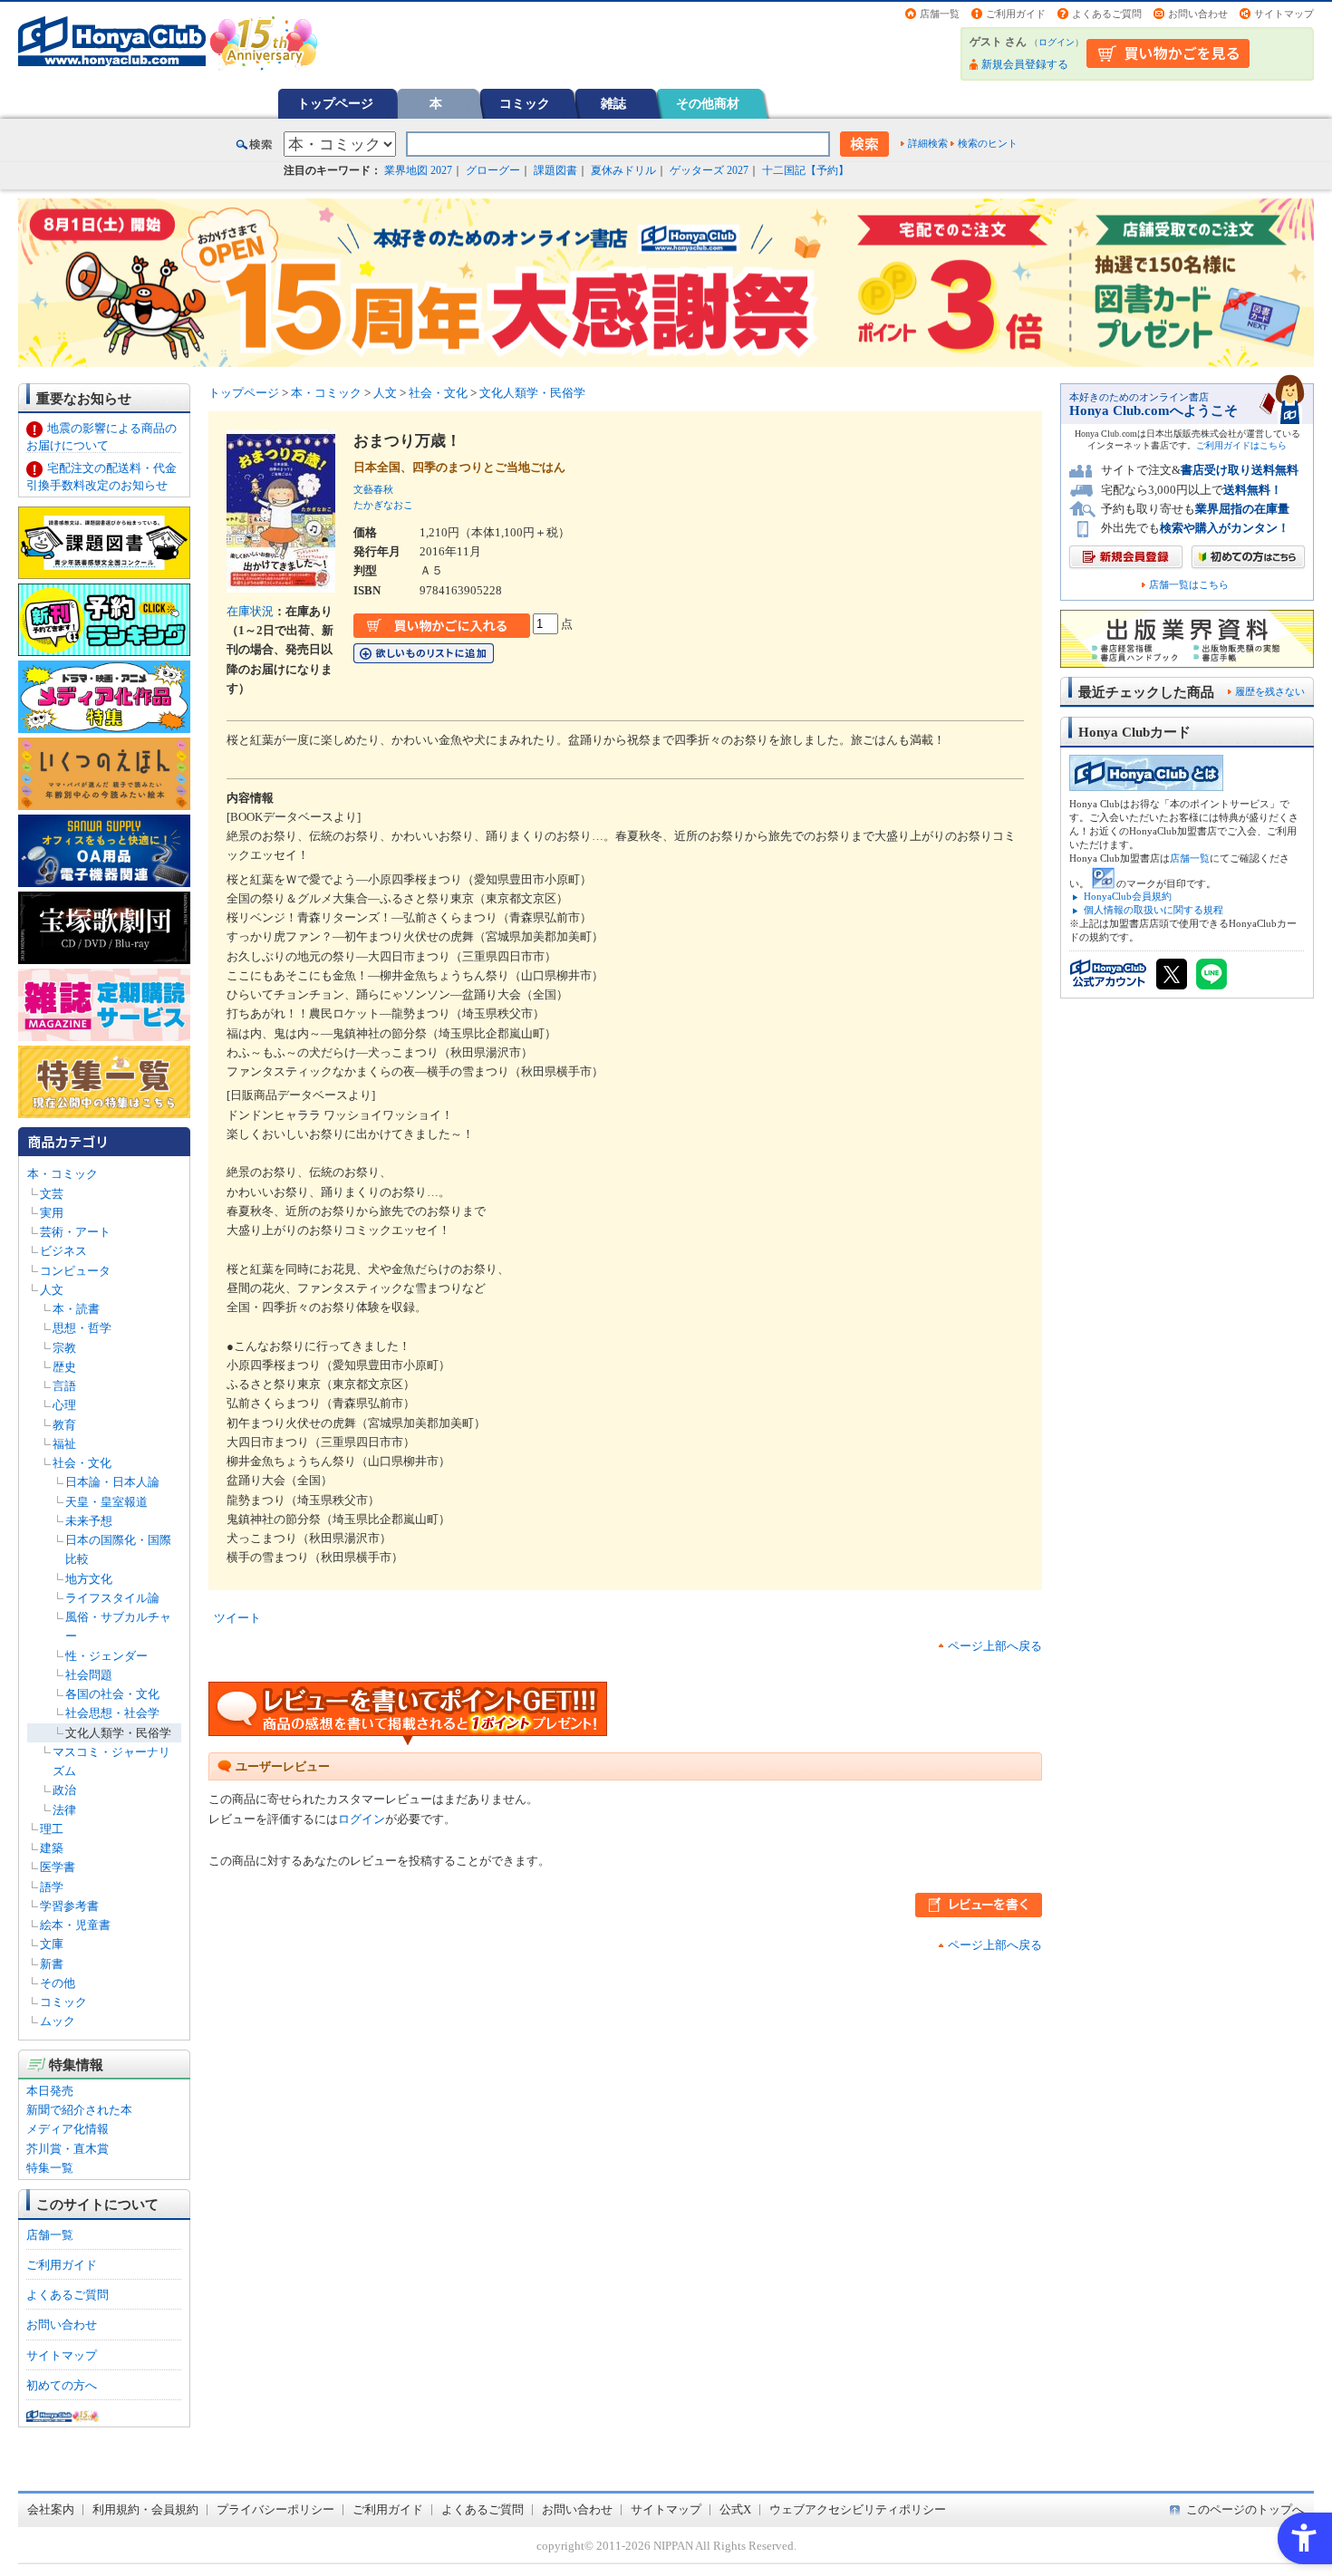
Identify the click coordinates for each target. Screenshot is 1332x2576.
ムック (58, 2021)
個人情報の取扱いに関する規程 (1153, 910)
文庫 (52, 1944)
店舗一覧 (940, 14)
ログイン (1057, 42)
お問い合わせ (1198, 14)
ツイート (237, 1618)
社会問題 (89, 1675)
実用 (52, 1213)
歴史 (64, 1367)
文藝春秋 (373, 489)
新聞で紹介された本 (79, 2110)
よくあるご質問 (1107, 14)
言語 (64, 1386)
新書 (52, 1964)
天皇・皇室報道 (106, 1502)
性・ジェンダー (106, 1656)
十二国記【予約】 (806, 170)
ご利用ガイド (1016, 14)
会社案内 (51, 2509)
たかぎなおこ (383, 505)
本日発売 (50, 2091)
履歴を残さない (1270, 691)
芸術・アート (75, 1232)
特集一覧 (50, 2168)
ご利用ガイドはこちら (1241, 445)
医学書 (58, 1867)
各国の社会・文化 (112, 1694)
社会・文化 (82, 1463)
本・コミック (63, 1174)
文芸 (52, 1194)
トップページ (335, 103)
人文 (52, 1290)
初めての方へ (62, 2385)
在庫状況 (250, 611)
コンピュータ (75, 1271)
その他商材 (708, 103)
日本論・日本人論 (112, 1482)
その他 (58, 1983)
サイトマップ (1284, 14)
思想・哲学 (82, 1328)
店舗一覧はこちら (1189, 585)
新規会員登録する (1025, 64)
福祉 (64, 1444)
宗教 (64, 1348)
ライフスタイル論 (112, 1598)
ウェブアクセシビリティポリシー (858, 2509)
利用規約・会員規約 (145, 2509)
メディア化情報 (68, 2129)
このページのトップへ (1245, 2509)
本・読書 (76, 1309)
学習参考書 (69, 1906)
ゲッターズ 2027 (709, 170)
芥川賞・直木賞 (68, 2149)
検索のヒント (988, 143)
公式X (735, 2509)
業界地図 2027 (418, 170)
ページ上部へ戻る (995, 1646)
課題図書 (555, 170)
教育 (64, 1425)
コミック (525, 103)
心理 (64, 1405)
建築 (52, 1848)
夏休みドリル (623, 170)
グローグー (493, 170)
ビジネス (63, 1251)
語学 (52, 1887)
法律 (64, 1810)
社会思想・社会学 (112, 1713)
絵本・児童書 (75, 1925)
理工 (52, 1829)
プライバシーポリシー (275, 2509)
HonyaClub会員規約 (1128, 896)
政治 (64, 1790)
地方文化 (89, 1579)
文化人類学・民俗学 (118, 1733)
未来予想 (89, 1521)
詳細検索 (928, 143)
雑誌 (613, 103)
